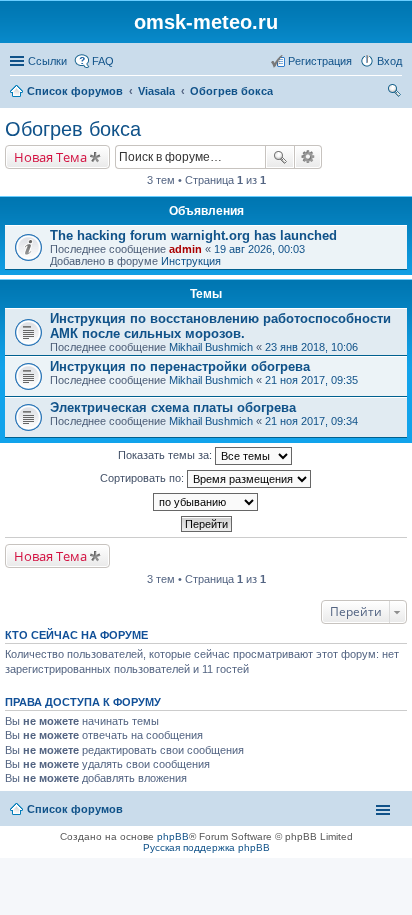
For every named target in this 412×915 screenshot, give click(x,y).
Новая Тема (50, 157)
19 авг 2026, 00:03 (259, 249)
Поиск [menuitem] (396, 93)
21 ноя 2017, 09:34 (311, 421)
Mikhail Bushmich (211, 347)
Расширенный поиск (308, 157)
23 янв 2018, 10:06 (311, 347)
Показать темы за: (166, 455)
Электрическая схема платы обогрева (173, 407)
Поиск (280, 157)
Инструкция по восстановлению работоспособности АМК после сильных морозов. (220, 326)
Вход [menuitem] (389, 61)
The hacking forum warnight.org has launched (193, 235)
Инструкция (191, 261)
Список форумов (75, 809)
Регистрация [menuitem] (320, 61)
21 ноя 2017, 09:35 (311, 380)
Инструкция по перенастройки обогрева (180, 366)
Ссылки (47, 61)
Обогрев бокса (73, 129)
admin (185, 249)
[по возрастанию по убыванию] (206, 502)
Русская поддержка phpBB (206, 847)
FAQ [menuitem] (103, 61)
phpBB (173, 836)
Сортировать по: (143, 478)
